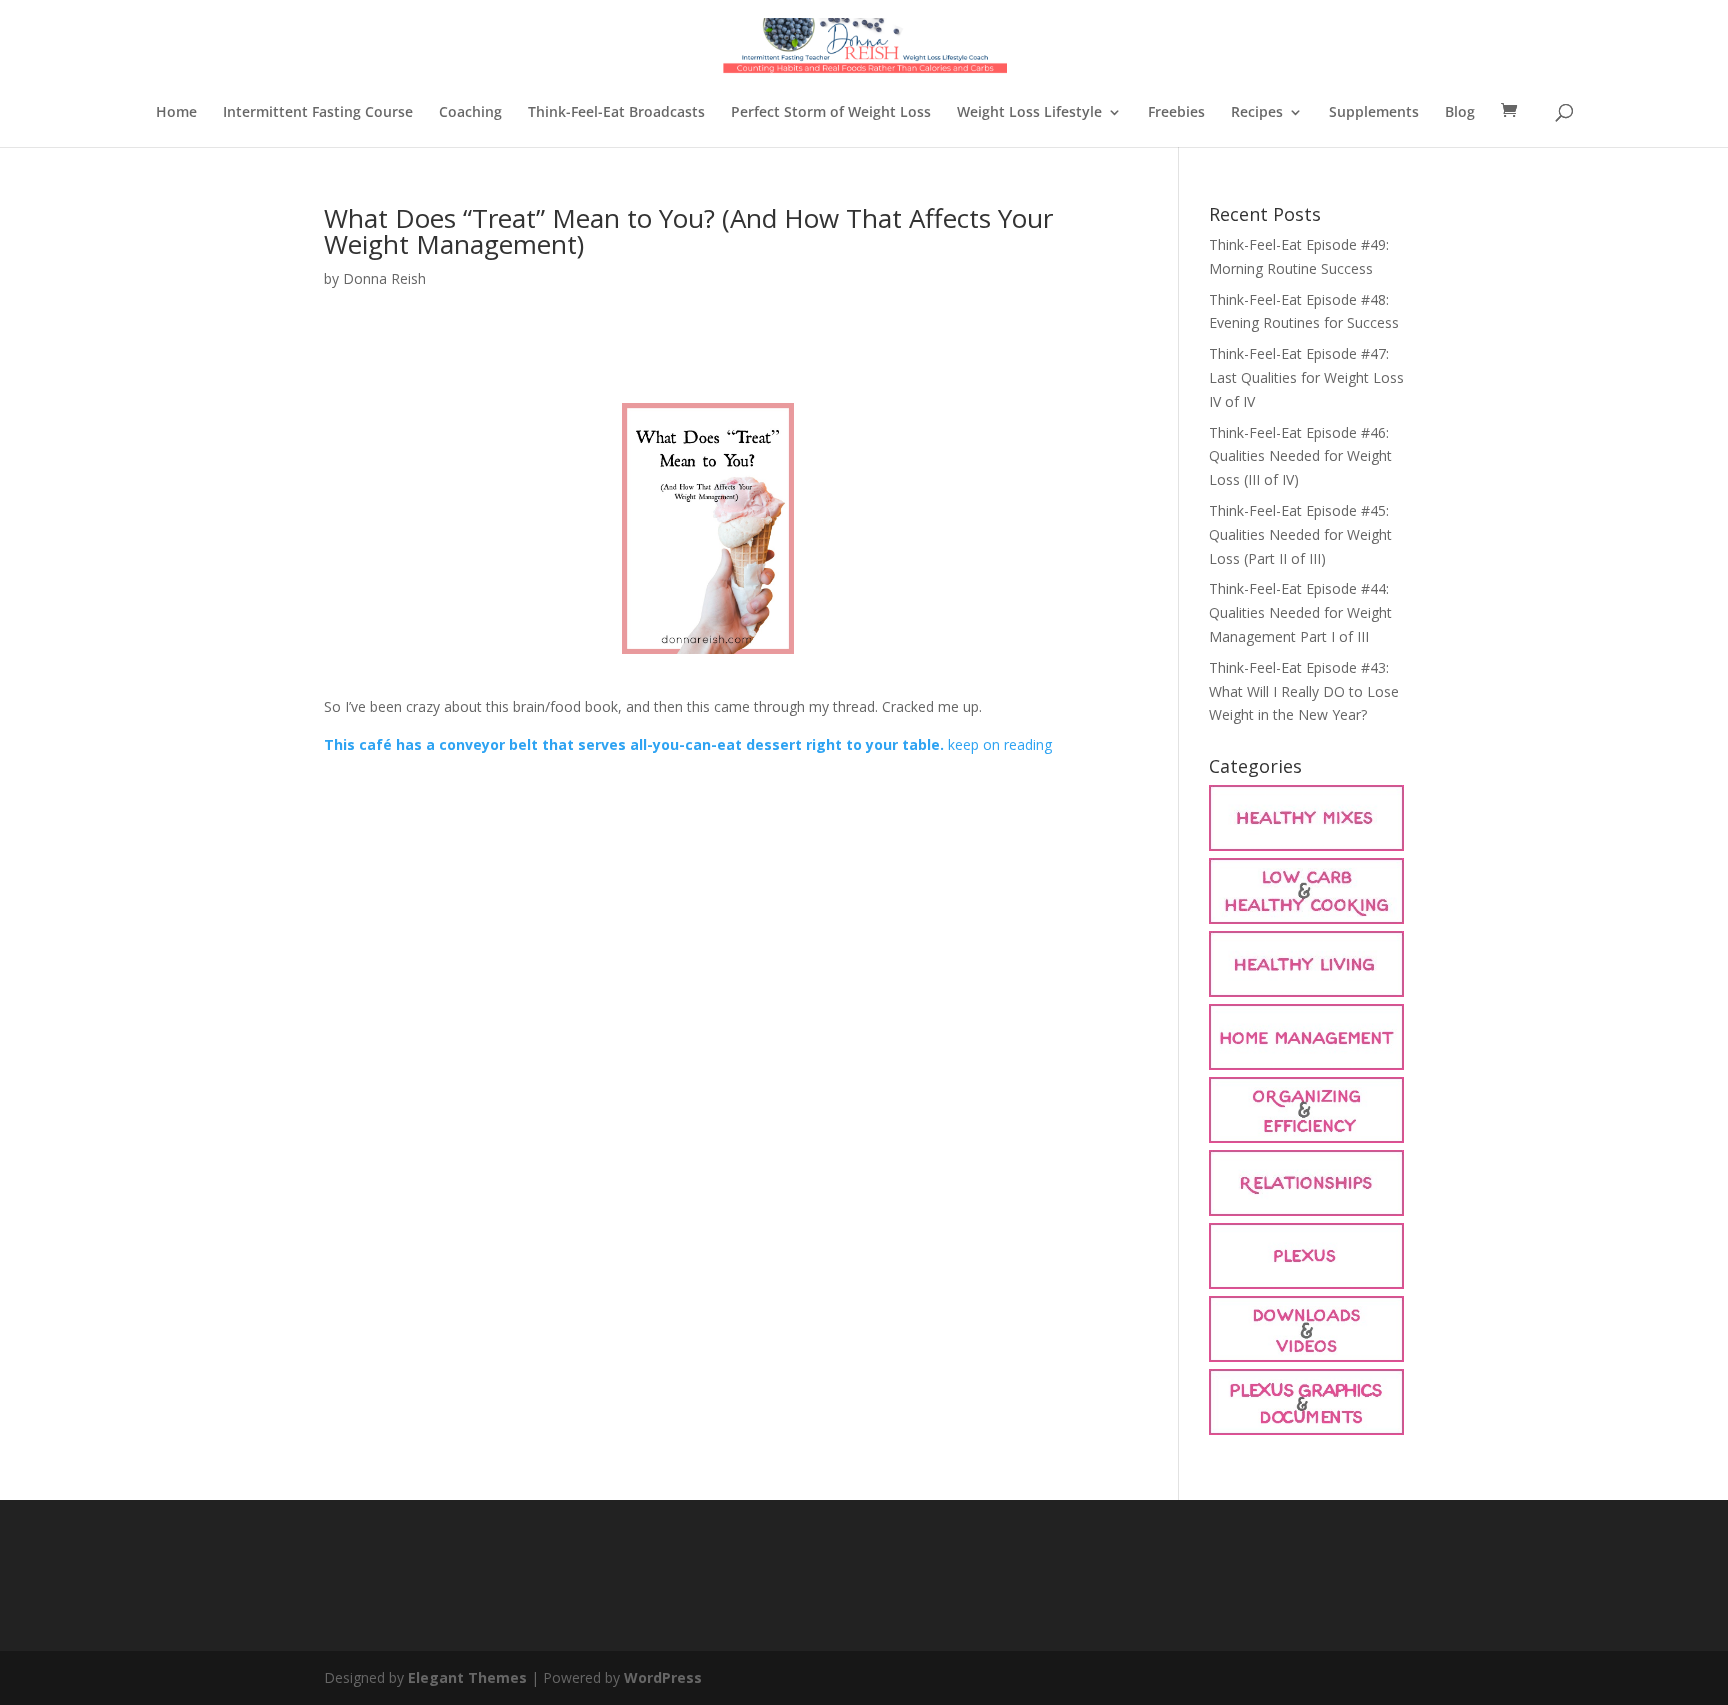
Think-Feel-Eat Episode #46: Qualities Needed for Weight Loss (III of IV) (1300, 456)
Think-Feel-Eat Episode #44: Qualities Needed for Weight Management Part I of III (1300, 612)
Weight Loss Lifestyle (1029, 113)
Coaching (470, 113)
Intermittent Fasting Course (318, 113)
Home (176, 113)
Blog (1460, 113)
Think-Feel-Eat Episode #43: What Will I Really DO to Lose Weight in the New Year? (1304, 691)
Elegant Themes (467, 1677)
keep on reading (1000, 744)
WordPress (663, 1677)
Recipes (1257, 113)
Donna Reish (384, 278)
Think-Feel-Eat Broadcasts (616, 113)
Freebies (1176, 113)
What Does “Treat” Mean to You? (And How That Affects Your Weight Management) (688, 231)
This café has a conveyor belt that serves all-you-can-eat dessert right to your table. (634, 744)
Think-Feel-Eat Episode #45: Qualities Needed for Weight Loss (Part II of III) (1300, 534)
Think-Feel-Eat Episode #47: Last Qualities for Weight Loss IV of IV (1306, 377)
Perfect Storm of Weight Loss (831, 113)
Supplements (1374, 113)
